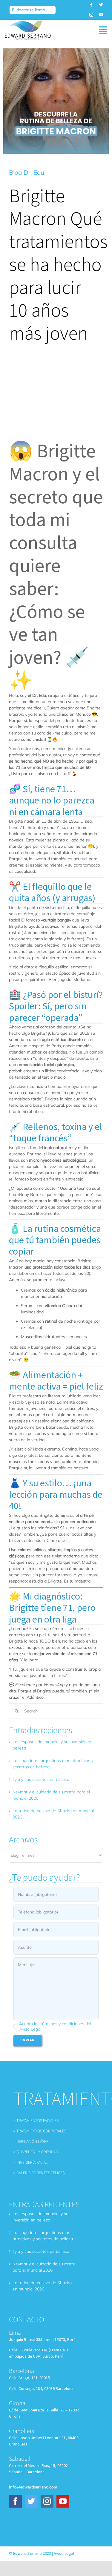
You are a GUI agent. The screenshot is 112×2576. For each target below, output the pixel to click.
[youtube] (101, 15)
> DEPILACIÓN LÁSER (31, 2142)
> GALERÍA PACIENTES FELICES (39, 2173)
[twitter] (101, 5)
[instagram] (91, 15)
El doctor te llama (29, 10)
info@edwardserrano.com (33, 2487)
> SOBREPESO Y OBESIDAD (36, 2152)
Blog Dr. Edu (27, 172)
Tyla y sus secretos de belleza (41, 1779)
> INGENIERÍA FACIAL (31, 2163)
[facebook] (91, 5)
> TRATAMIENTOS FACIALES (36, 2121)
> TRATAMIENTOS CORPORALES (40, 2131)
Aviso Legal (64, 2554)
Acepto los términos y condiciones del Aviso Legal (55, 2026)
